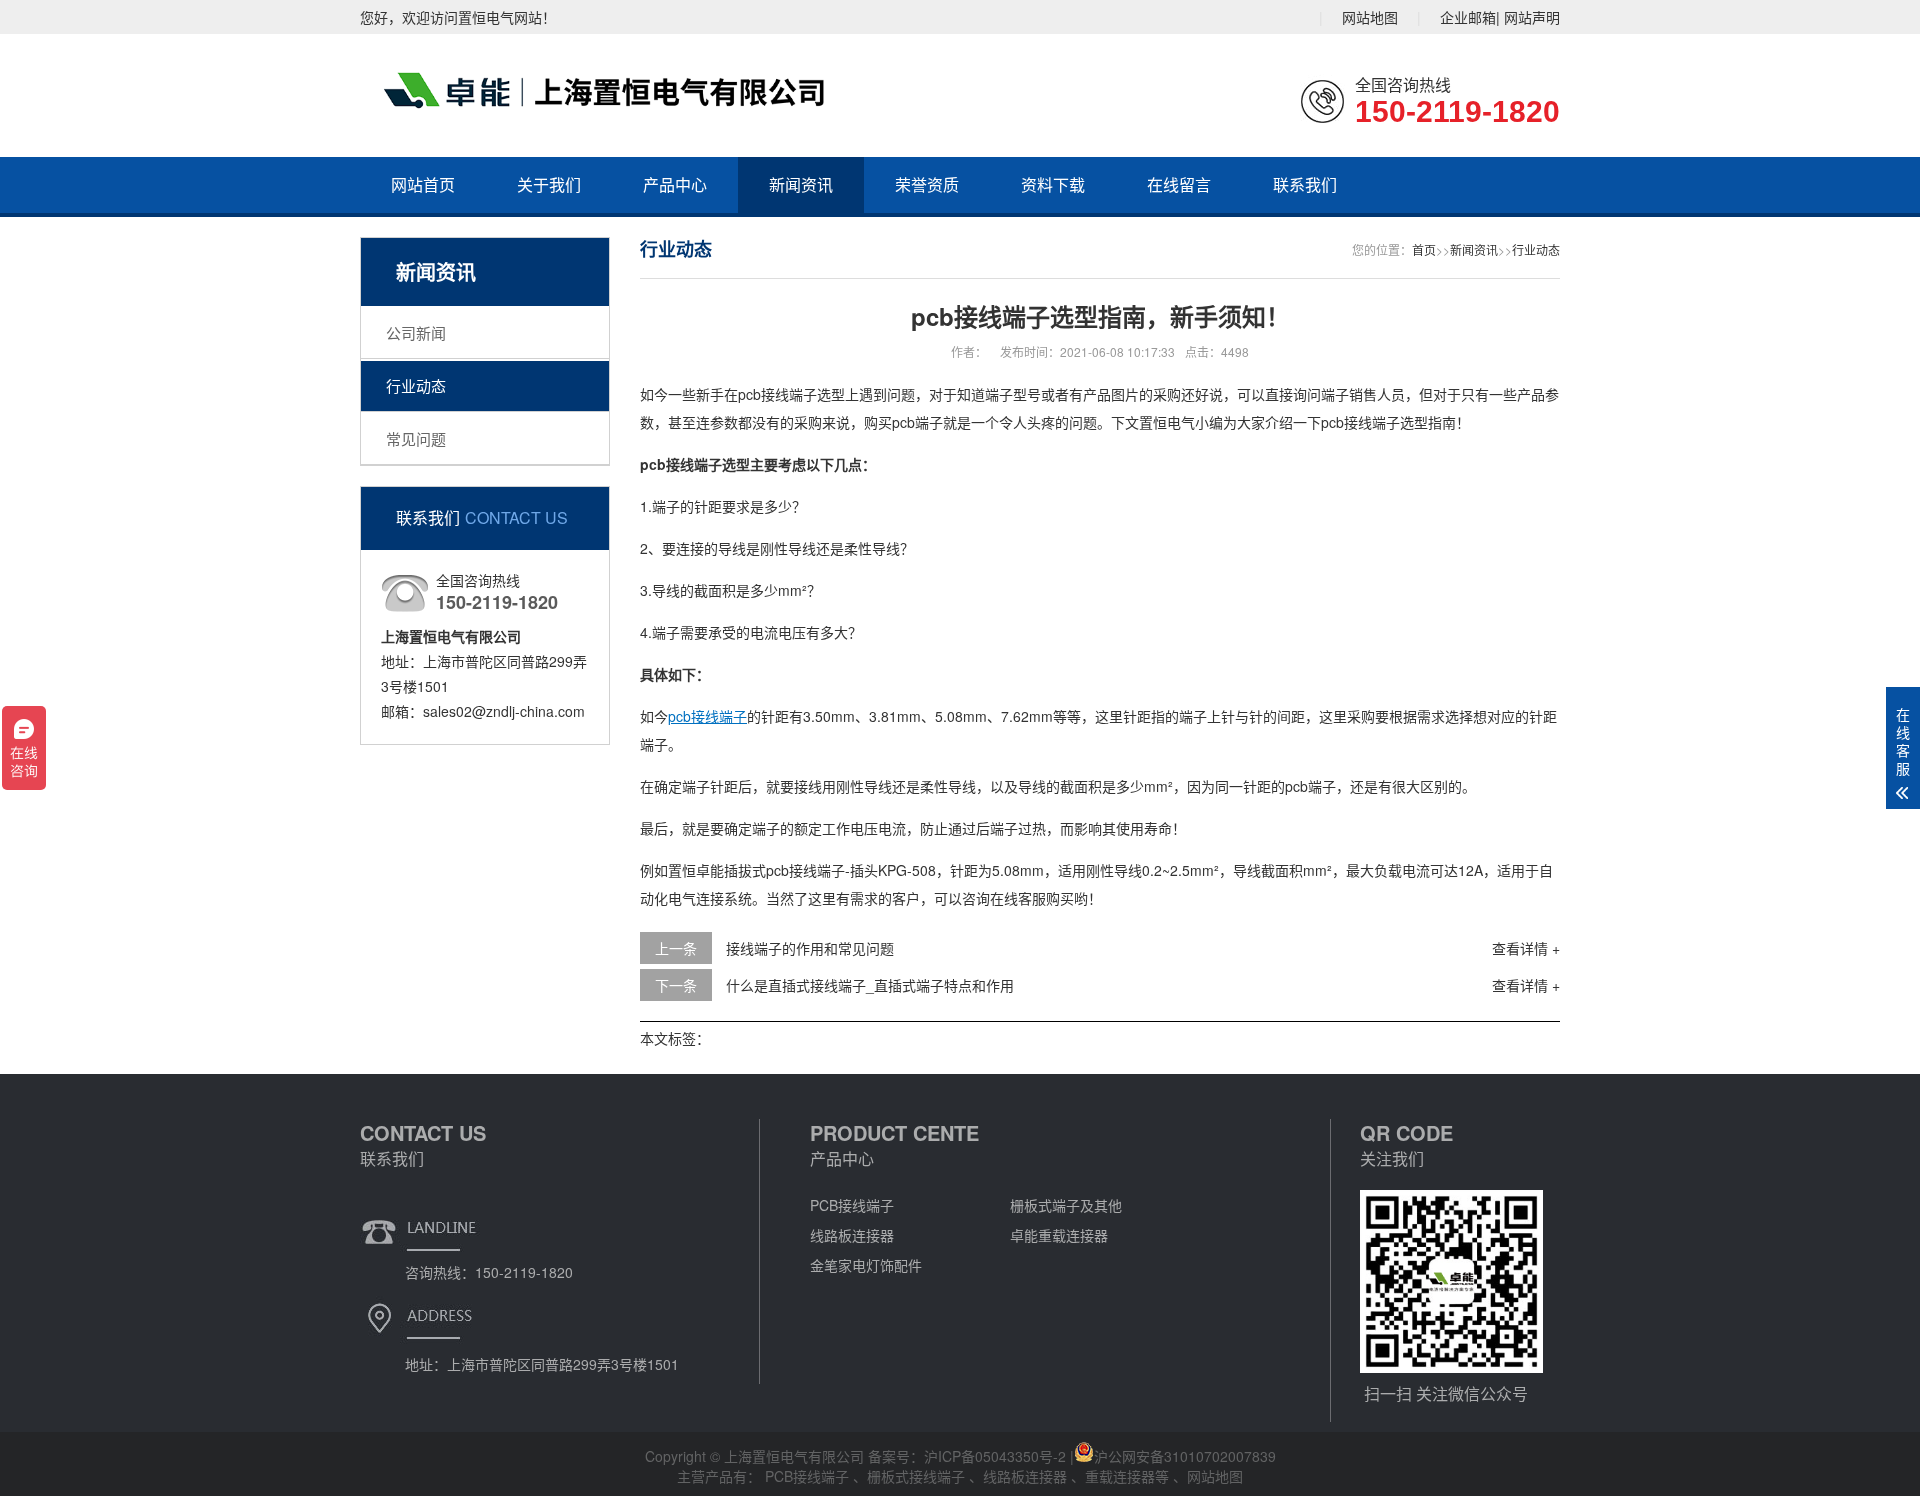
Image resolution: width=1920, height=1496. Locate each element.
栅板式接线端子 (918, 1476)
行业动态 (416, 385)
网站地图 (1370, 17)
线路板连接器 (852, 1235)
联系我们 (1305, 184)
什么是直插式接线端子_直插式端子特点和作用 (870, 985)
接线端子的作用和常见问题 (810, 948)
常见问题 (416, 438)
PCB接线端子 (852, 1205)
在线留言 (1179, 184)
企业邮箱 (1468, 17)
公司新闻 (416, 332)
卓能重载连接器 (1059, 1235)
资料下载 (1053, 184)
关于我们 (549, 184)
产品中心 (675, 184)
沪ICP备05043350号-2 (995, 1456)
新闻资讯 (801, 184)
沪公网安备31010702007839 (1185, 1456)
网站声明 (1532, 17)
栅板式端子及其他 (1066, 1205)
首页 (1424, 249)
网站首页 (423, 184)
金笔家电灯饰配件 (866, 1265)
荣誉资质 (927, 184)
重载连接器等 (1129, 1476)
